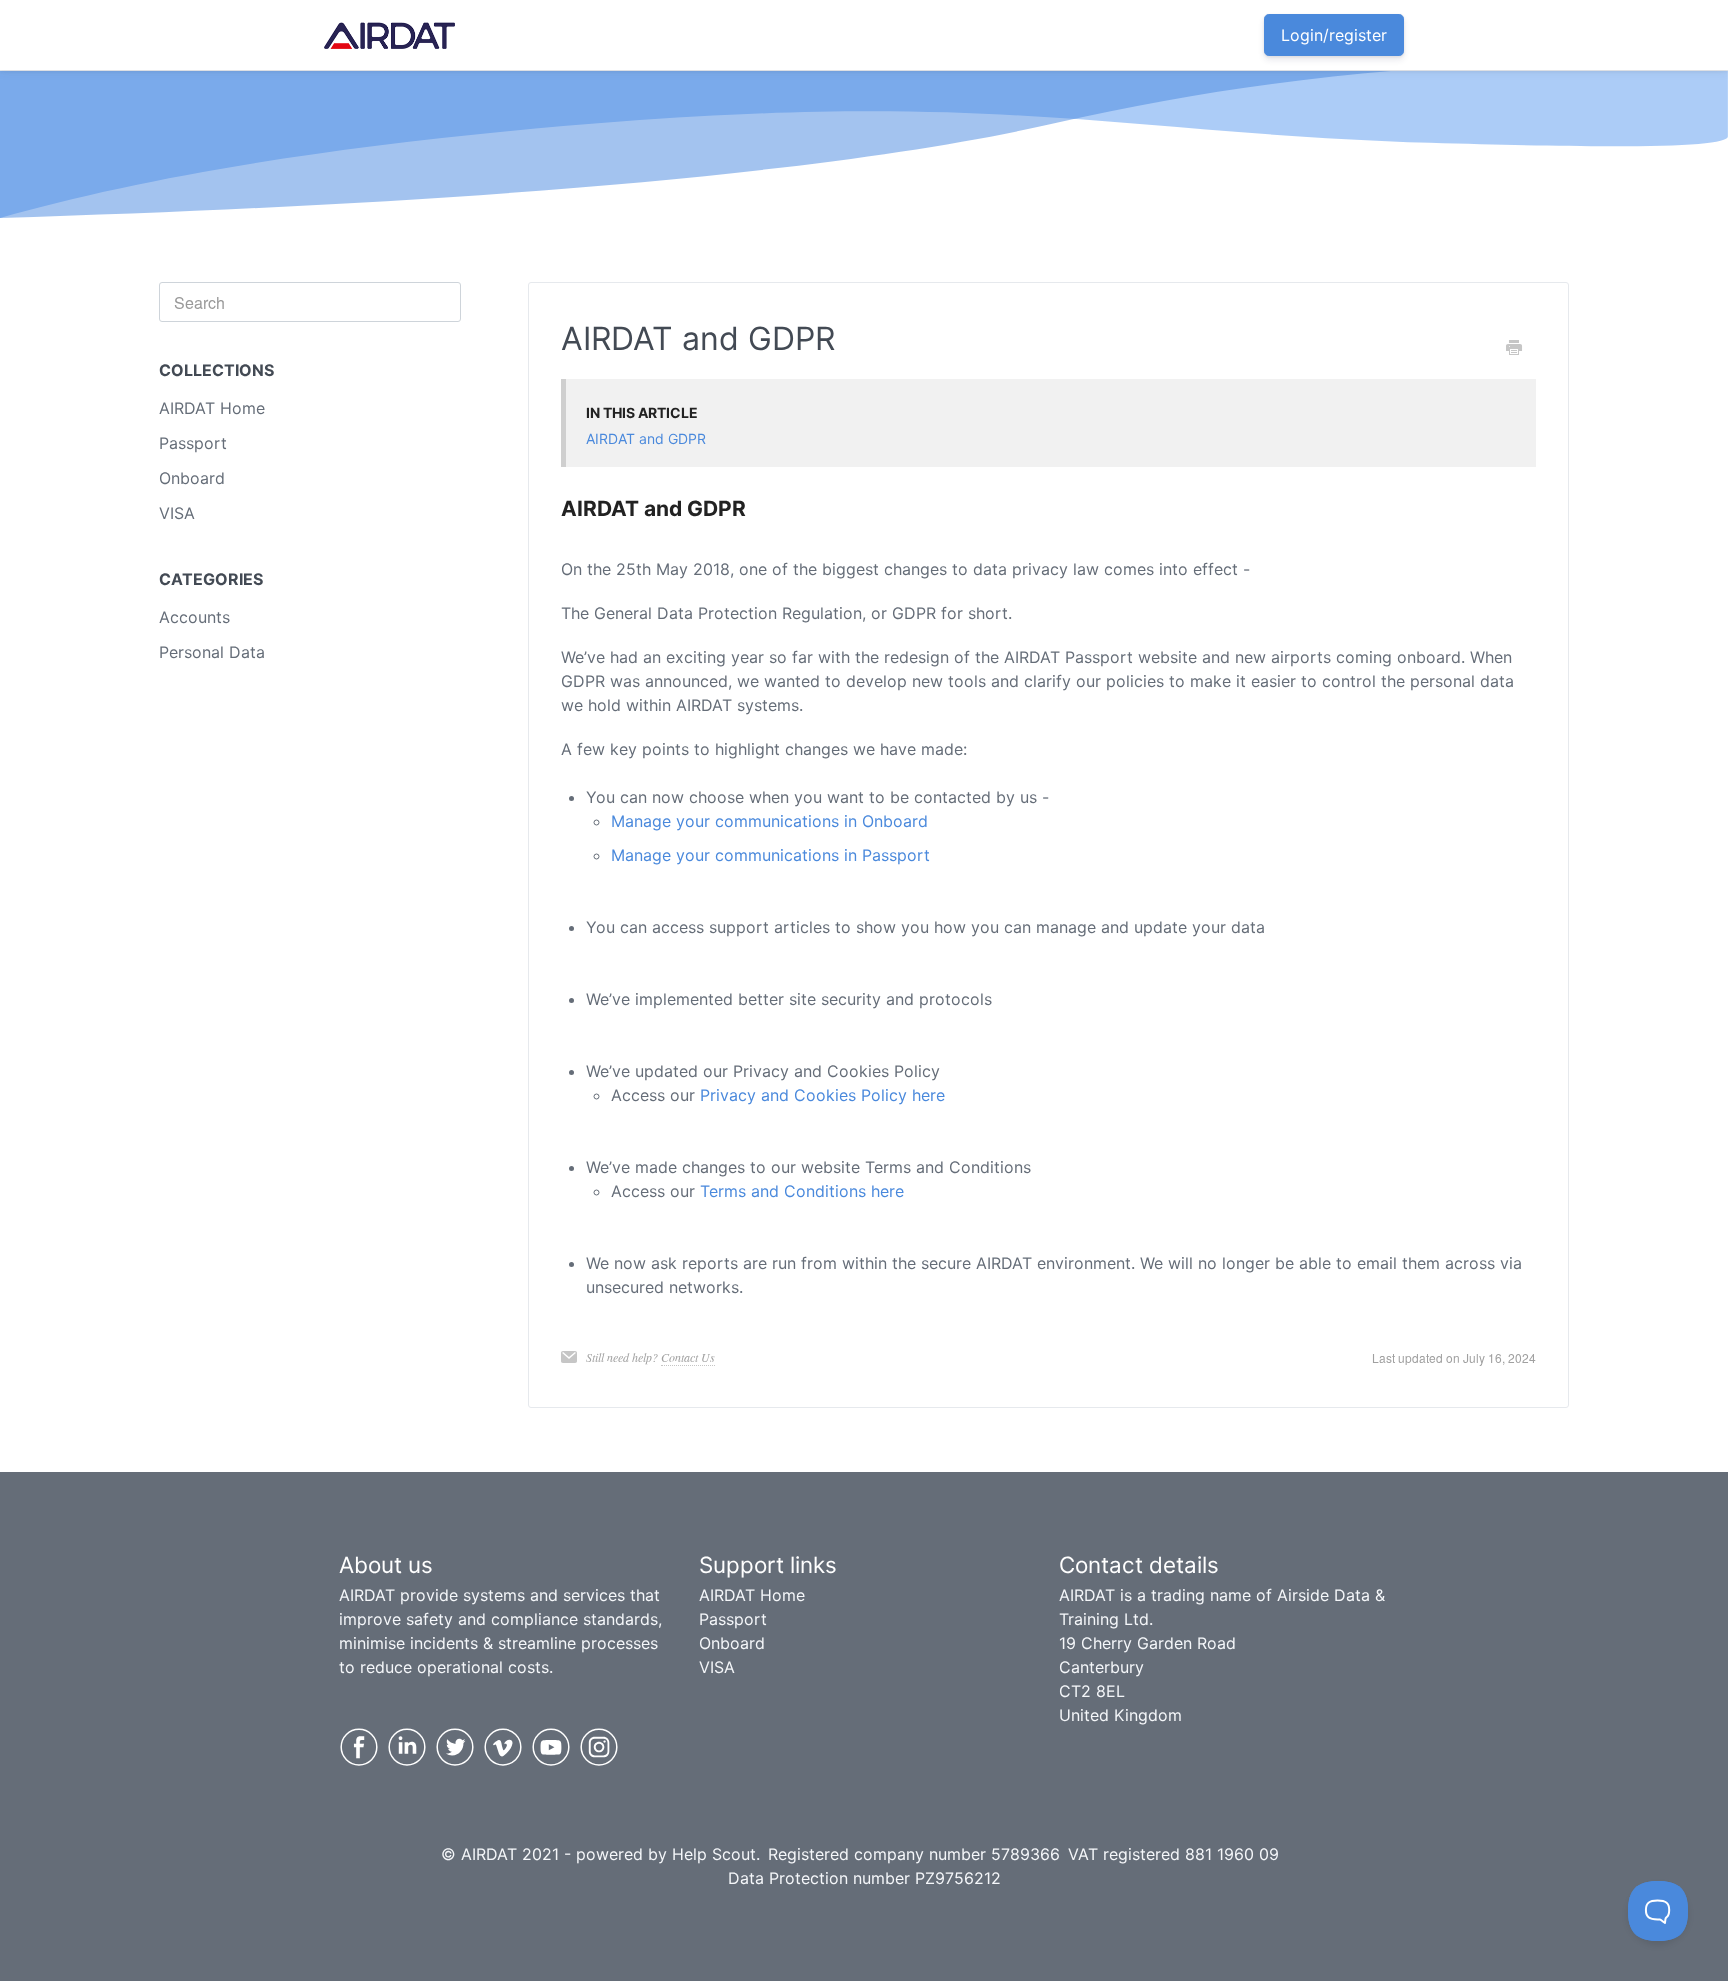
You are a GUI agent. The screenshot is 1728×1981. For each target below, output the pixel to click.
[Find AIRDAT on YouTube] (551, 1747)
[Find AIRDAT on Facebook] (359, 1747)
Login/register (1334, 35)
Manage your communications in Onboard (769, 821)
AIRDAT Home (212, 408)
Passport (193, 443)
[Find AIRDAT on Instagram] (599, 1747)
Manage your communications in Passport (770, 855)
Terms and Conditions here (802, 1191)
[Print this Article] (1514, 348)
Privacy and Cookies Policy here (822, 1095)
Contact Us (688, 1357)
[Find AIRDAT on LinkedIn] (407, 1747)
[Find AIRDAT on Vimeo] (503, 1747)
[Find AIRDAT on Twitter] (455, 1747)
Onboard (192, 478)
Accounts (194, 617)
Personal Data (212, 652)
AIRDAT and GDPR (646, 438)
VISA (177, 513)
